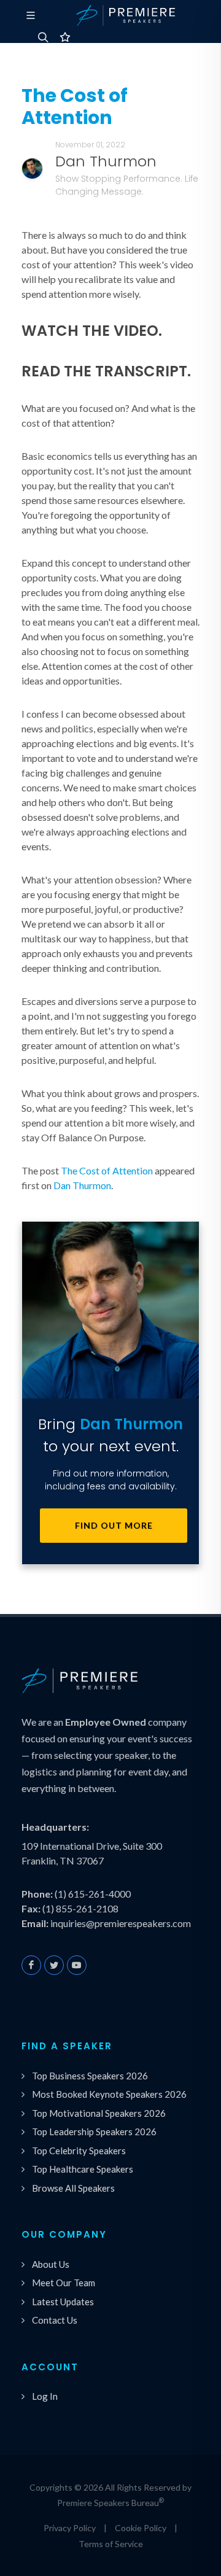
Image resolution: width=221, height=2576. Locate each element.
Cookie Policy (141, 2528)
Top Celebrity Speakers (79, 2151)
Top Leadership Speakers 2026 (94, 2132)
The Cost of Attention (107, 1170)
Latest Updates (63, 2302)
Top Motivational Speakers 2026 (99, 2113)
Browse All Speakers (73, 2188)
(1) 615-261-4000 (93, 1894)
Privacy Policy (70, 2528)
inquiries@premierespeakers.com (121, 1923)
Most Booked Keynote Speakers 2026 (109, 2094)
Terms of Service (111, 2544)
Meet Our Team (64, 2283)
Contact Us (55, 2320)
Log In (45, 2396)
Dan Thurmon (82, 1185)
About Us (51, 2264)
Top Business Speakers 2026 (90, 2076)
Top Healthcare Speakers (83, 2169)
